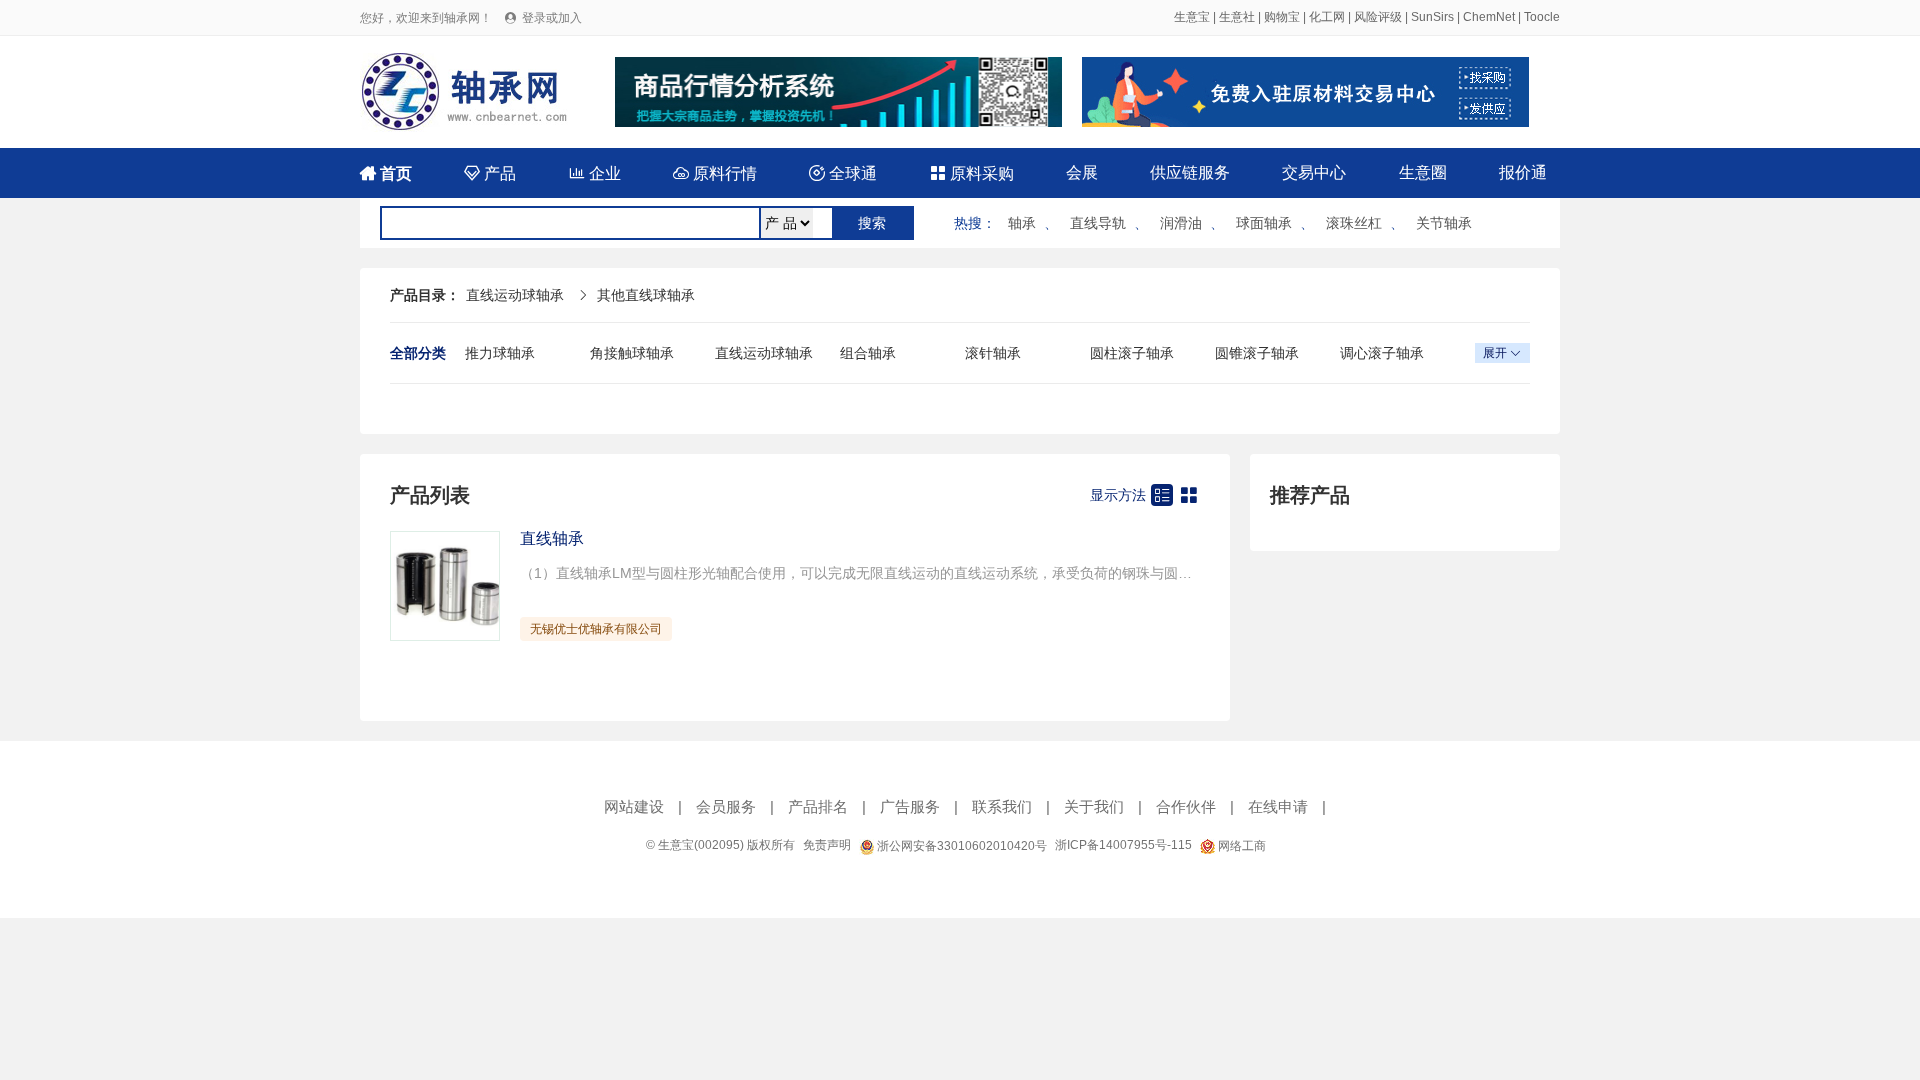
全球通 (843, 173)
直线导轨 (1098, 223)
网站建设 (634, 806)
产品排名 (818, 806)
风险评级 (1378, 17)
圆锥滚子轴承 (1257, 353)
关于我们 (1094, 806)
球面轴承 (1264, 223)
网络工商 (1240, 846)
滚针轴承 (993, 353)
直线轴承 (552, 538)
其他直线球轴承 (646, 295)
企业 (595, 173)
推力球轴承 (500, 353)
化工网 (1327, 17)
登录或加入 (552, 18)
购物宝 (1282, 17)
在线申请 (1278, 806)
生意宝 (1192, 17)
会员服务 (726, 806)
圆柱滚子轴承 (1132, 353)
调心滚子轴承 (1382, 353)
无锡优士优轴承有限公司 (596, 629)
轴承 (1022, 223)
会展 (1082, 172)
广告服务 (910, 806)
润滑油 (1181, 223)
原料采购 (972, 173)
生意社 (1237, 17)
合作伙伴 (1186, 806)
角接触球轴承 (632, 353)
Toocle (1542, 17)
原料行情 (715, 173)
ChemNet (1489, 17)
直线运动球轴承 (515, 295)
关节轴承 (1444, 223)
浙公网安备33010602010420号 (960, 846)
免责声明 (827, 845)
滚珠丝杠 (1354, 223)
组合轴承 (868, 353)
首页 (386, 173)
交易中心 (1314, 172)
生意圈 (1423, 172)
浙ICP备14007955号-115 (1123, 845)
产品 (490, 173)
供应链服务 (1190, 172)
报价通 (1523, 172)
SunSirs (1432, 17)
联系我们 (1002, 806)
